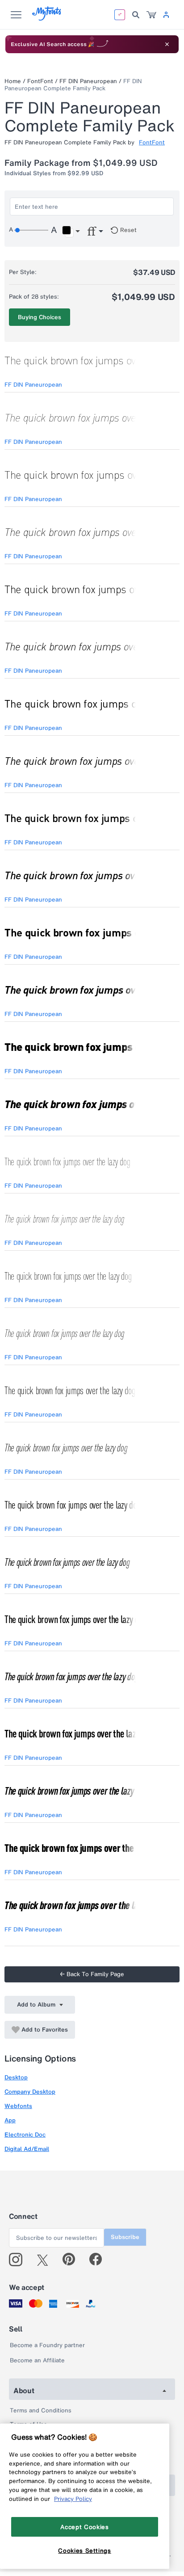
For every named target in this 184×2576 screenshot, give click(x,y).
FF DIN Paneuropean (88, 81)
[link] (151, 15)
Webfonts (18, 2106)
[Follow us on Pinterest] (73, 2260)
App (10, 2120)
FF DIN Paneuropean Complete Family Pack (73, 85)
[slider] (31, 230)
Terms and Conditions (41, 2410)
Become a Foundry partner (47, 2345)
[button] (71, 232)
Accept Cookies (84, 2527)
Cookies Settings (85, 2551)
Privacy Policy (73, 2499)
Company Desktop (30, 2092)
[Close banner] (167, 44)
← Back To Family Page (92, 1974)
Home (13, 81)
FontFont (40, 81)
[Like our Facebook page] (99, 2260)
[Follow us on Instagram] (19, 2260)
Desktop (16, 2077)
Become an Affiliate (37, 2360)
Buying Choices (40, 317)
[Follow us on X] (46, 2260)
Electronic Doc (25, 2135)
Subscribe (125, 2237)
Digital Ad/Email (27, 2149)
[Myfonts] (47, 18)
